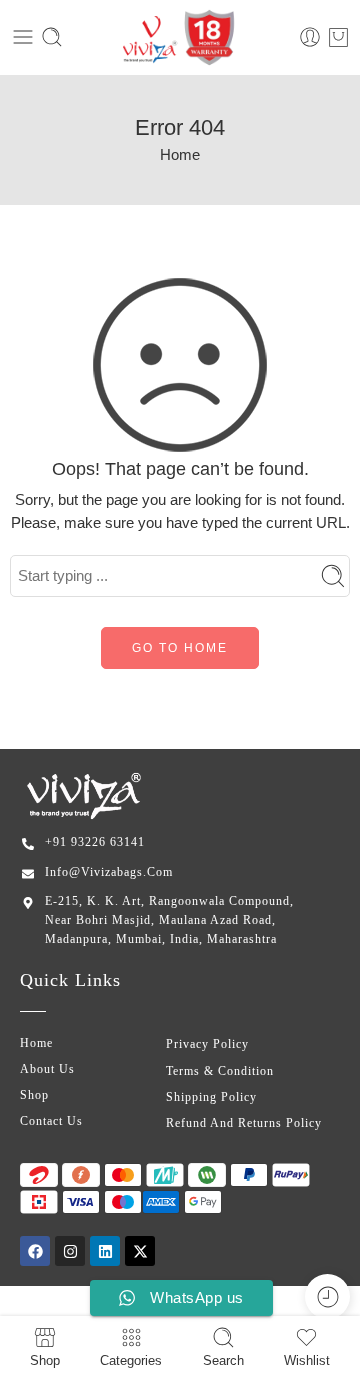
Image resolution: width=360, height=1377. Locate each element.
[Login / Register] (310, 37)
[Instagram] (70, 1251)
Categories (131, 1360)
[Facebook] (35, 1251)
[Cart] (338, 37)
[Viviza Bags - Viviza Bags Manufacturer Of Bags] (180, 37)
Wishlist (307, 1360)
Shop (45, 1360)
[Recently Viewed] (327, 1296)
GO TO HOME (180, 648)
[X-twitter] (140, 1251)
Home (180, 155)
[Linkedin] (105, 1251)
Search (223, 1360)
